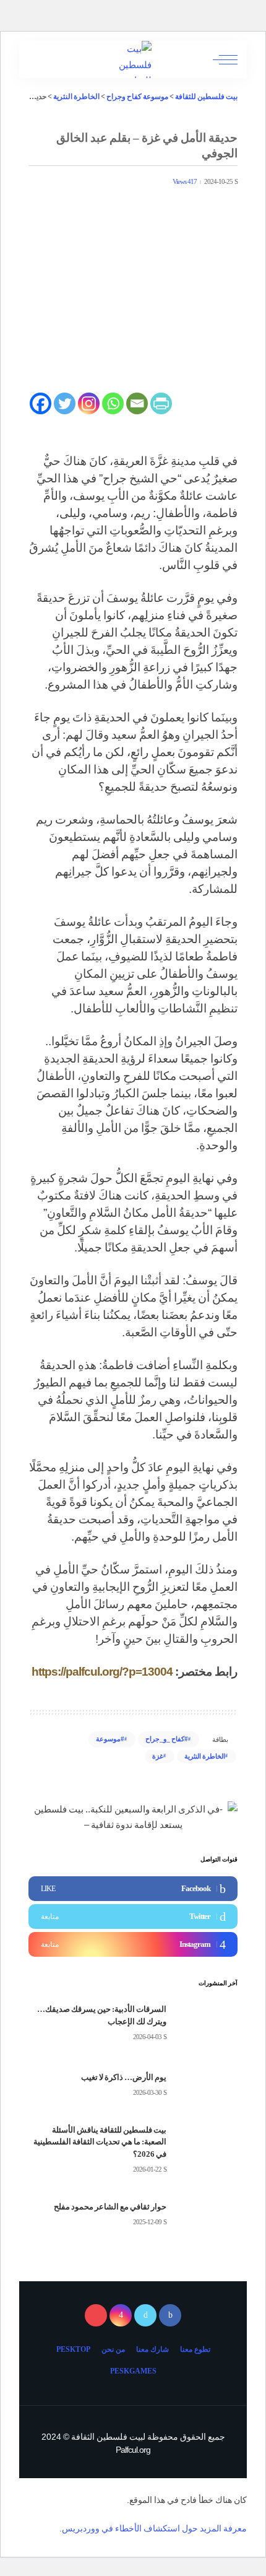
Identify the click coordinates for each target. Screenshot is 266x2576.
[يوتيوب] (96, 2315)
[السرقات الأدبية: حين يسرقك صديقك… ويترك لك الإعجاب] (207, 2023)
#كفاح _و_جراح (167, 1739)
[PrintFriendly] (161, 403)
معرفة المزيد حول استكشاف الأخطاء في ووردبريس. (153, 2528)
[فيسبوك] (170, 2315)
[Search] (39, 59)
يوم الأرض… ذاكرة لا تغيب (124, 2077)
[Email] (137, 403)
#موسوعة (110, 1739)
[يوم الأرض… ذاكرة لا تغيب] (207, 2085)
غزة (158, 1756)
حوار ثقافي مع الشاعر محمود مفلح (110, 2207)
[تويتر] (145, 2315)
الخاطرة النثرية (205, 1756)
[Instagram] (89, 403)
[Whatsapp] (113, 403)
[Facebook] (41, 403)
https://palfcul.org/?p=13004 (102, 1672)
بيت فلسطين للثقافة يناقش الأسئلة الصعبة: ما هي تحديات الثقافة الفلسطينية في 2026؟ (100, 2142)
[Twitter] (65, 403)
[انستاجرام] (121, 2315)
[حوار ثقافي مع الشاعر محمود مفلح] (207, 2215)
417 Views (185, 182)
